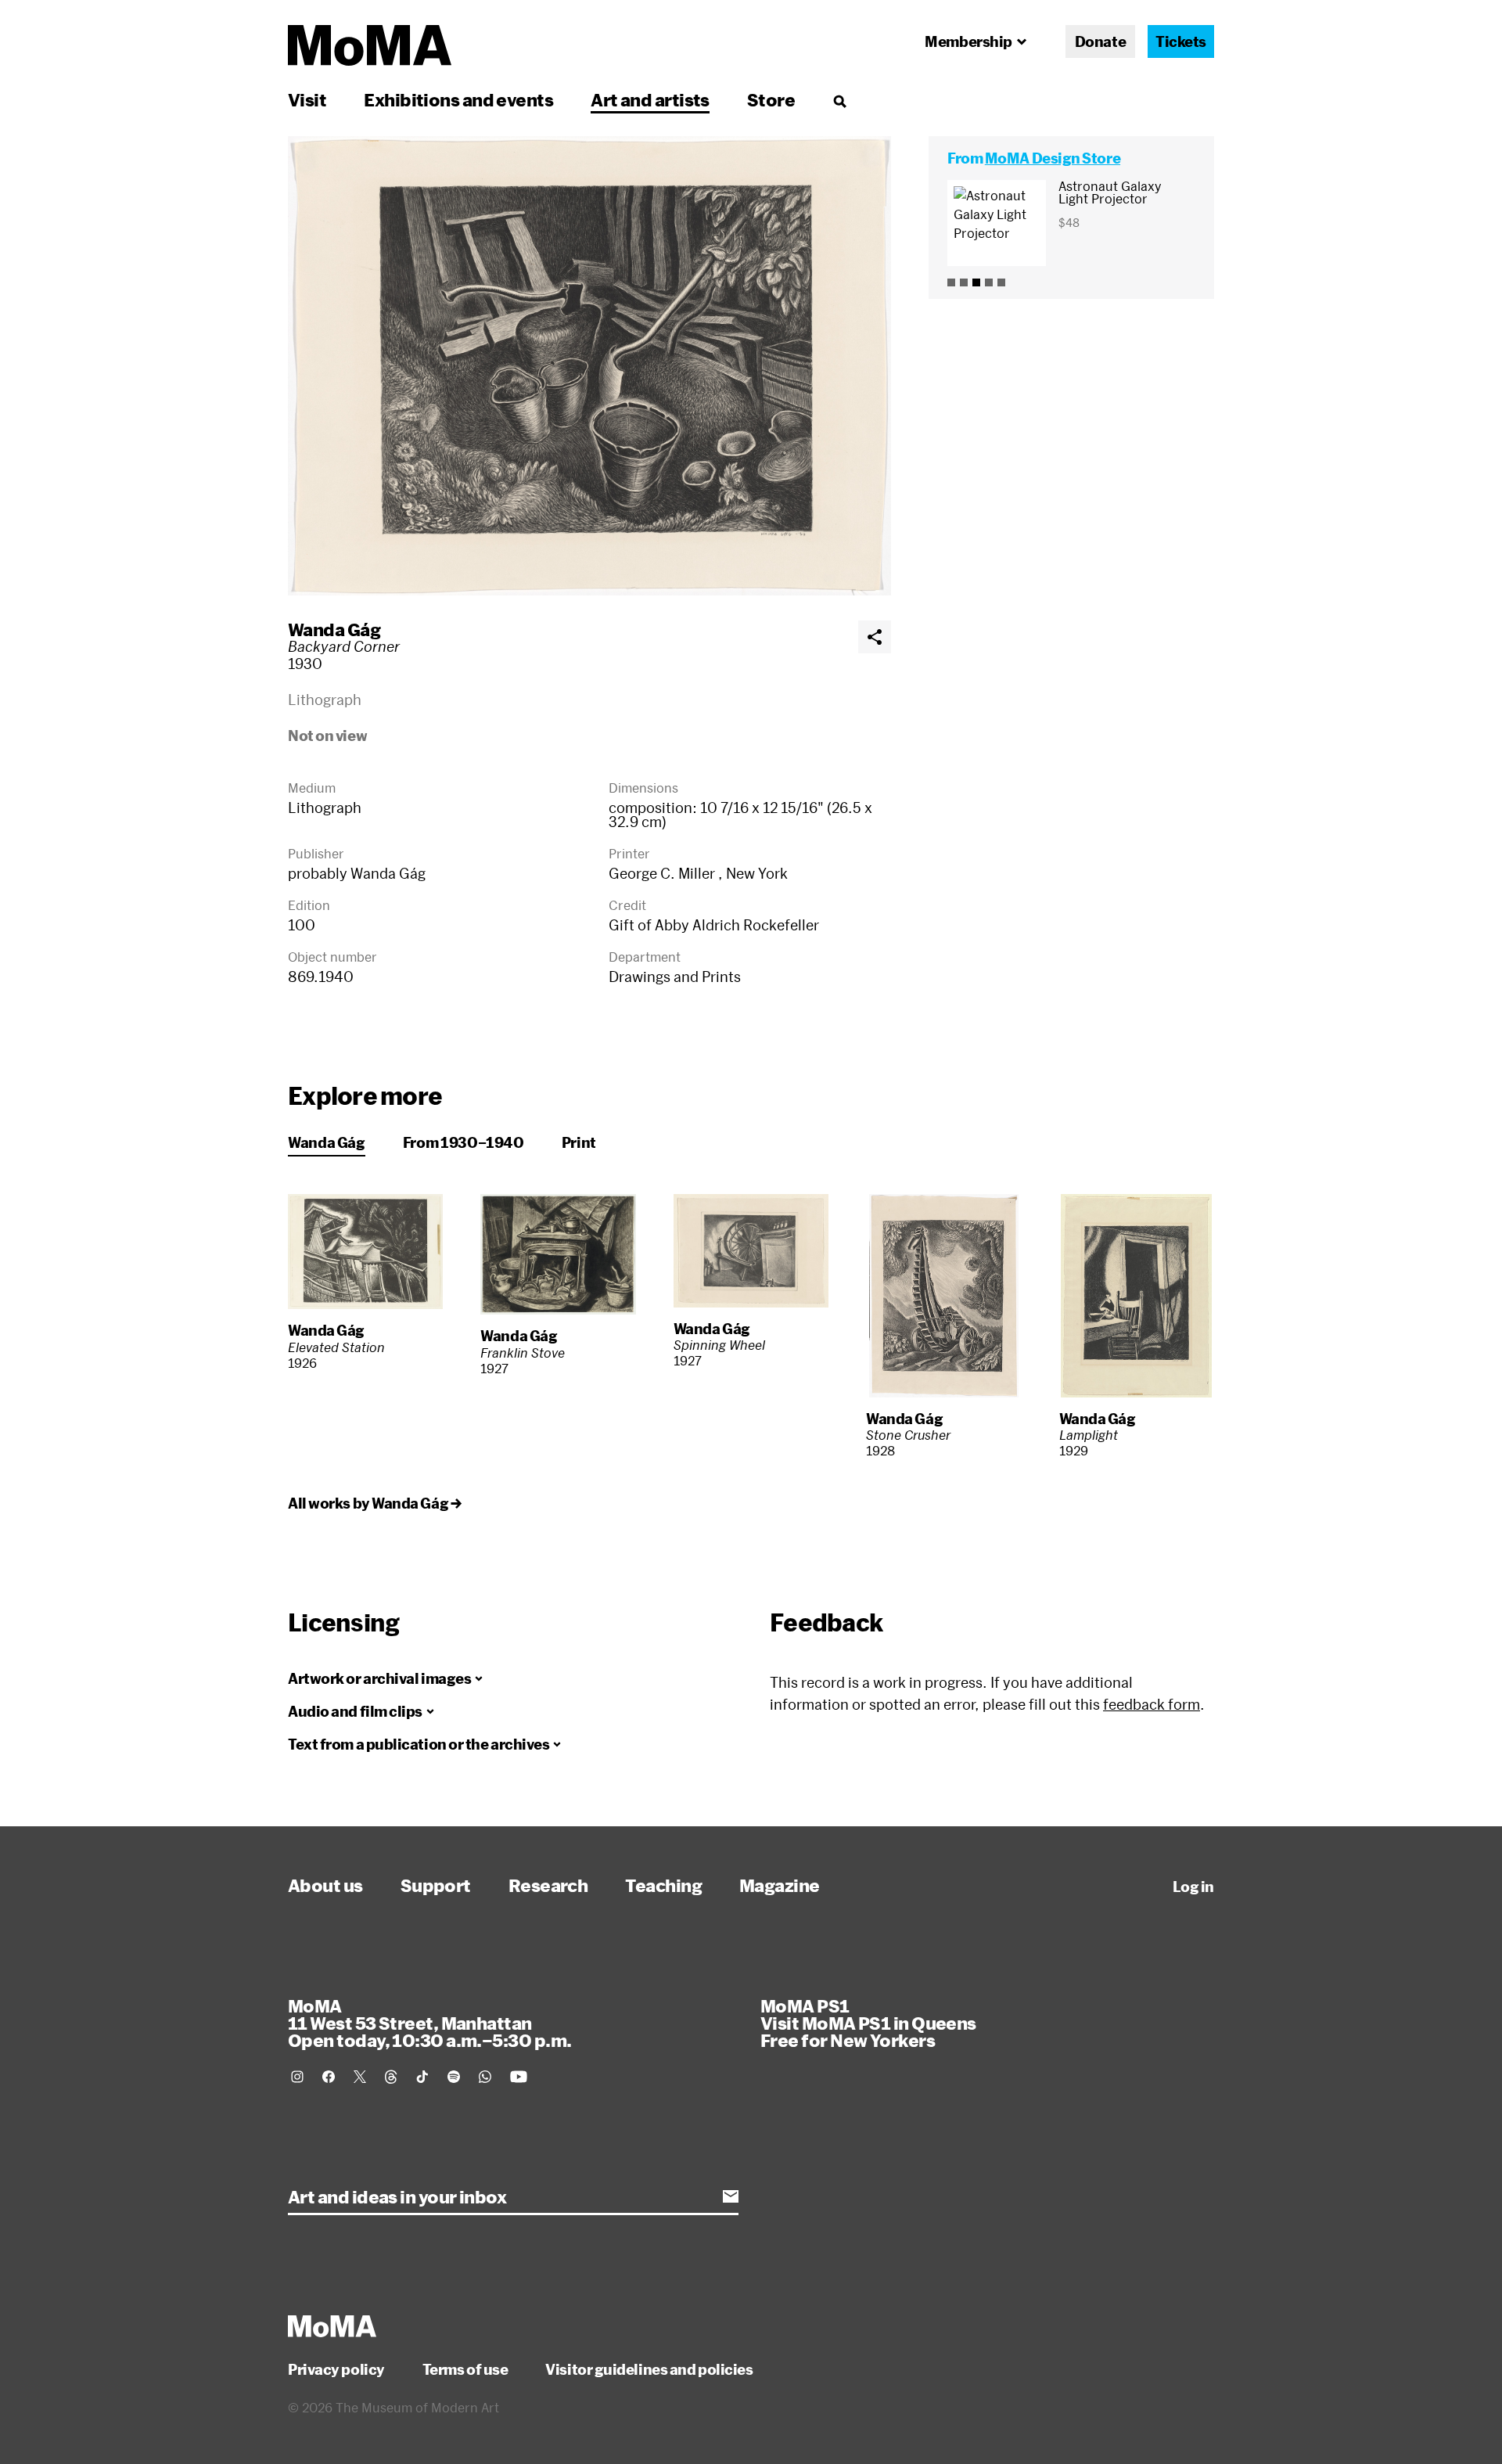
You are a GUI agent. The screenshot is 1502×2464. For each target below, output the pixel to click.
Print (579, 1142)
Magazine (780, 1885)
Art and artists (650, 99)
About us (325, 1885)
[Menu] (839, 101)
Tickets (1181, 41)
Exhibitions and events (458, 99)
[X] (360, 2077)
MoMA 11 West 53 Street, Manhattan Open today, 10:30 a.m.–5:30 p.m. (429, 2023)
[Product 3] (976, 282)
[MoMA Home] (370, 45)
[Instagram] (297, 2077)
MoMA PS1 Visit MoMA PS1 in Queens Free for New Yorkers (868, 2023)
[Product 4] (989, 282)
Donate (1100, 41)
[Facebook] (329, 2077)
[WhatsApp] (485, 2077)
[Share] (875, 637)
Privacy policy (336, 2369)
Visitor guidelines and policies (649, 2369)
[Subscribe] (731, 2196)
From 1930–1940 (464, 1142)
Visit (307, 99)
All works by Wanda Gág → (374, 1503)
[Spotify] (454, 2077)
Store (771, 99)
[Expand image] (589, 366)
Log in (1193, 1887)
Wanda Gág (334, 629)
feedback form (1152, 1704)
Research (548, 1885)
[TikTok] (422, 2077)
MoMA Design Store (1053, 158)
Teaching (663, 1885)
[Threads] (391, 2077)
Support (436, 1885)
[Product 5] (1001, 282)
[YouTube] (519, 2077)
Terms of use (465, 2369)
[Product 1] (951, 282)
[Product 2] (964, 282)
